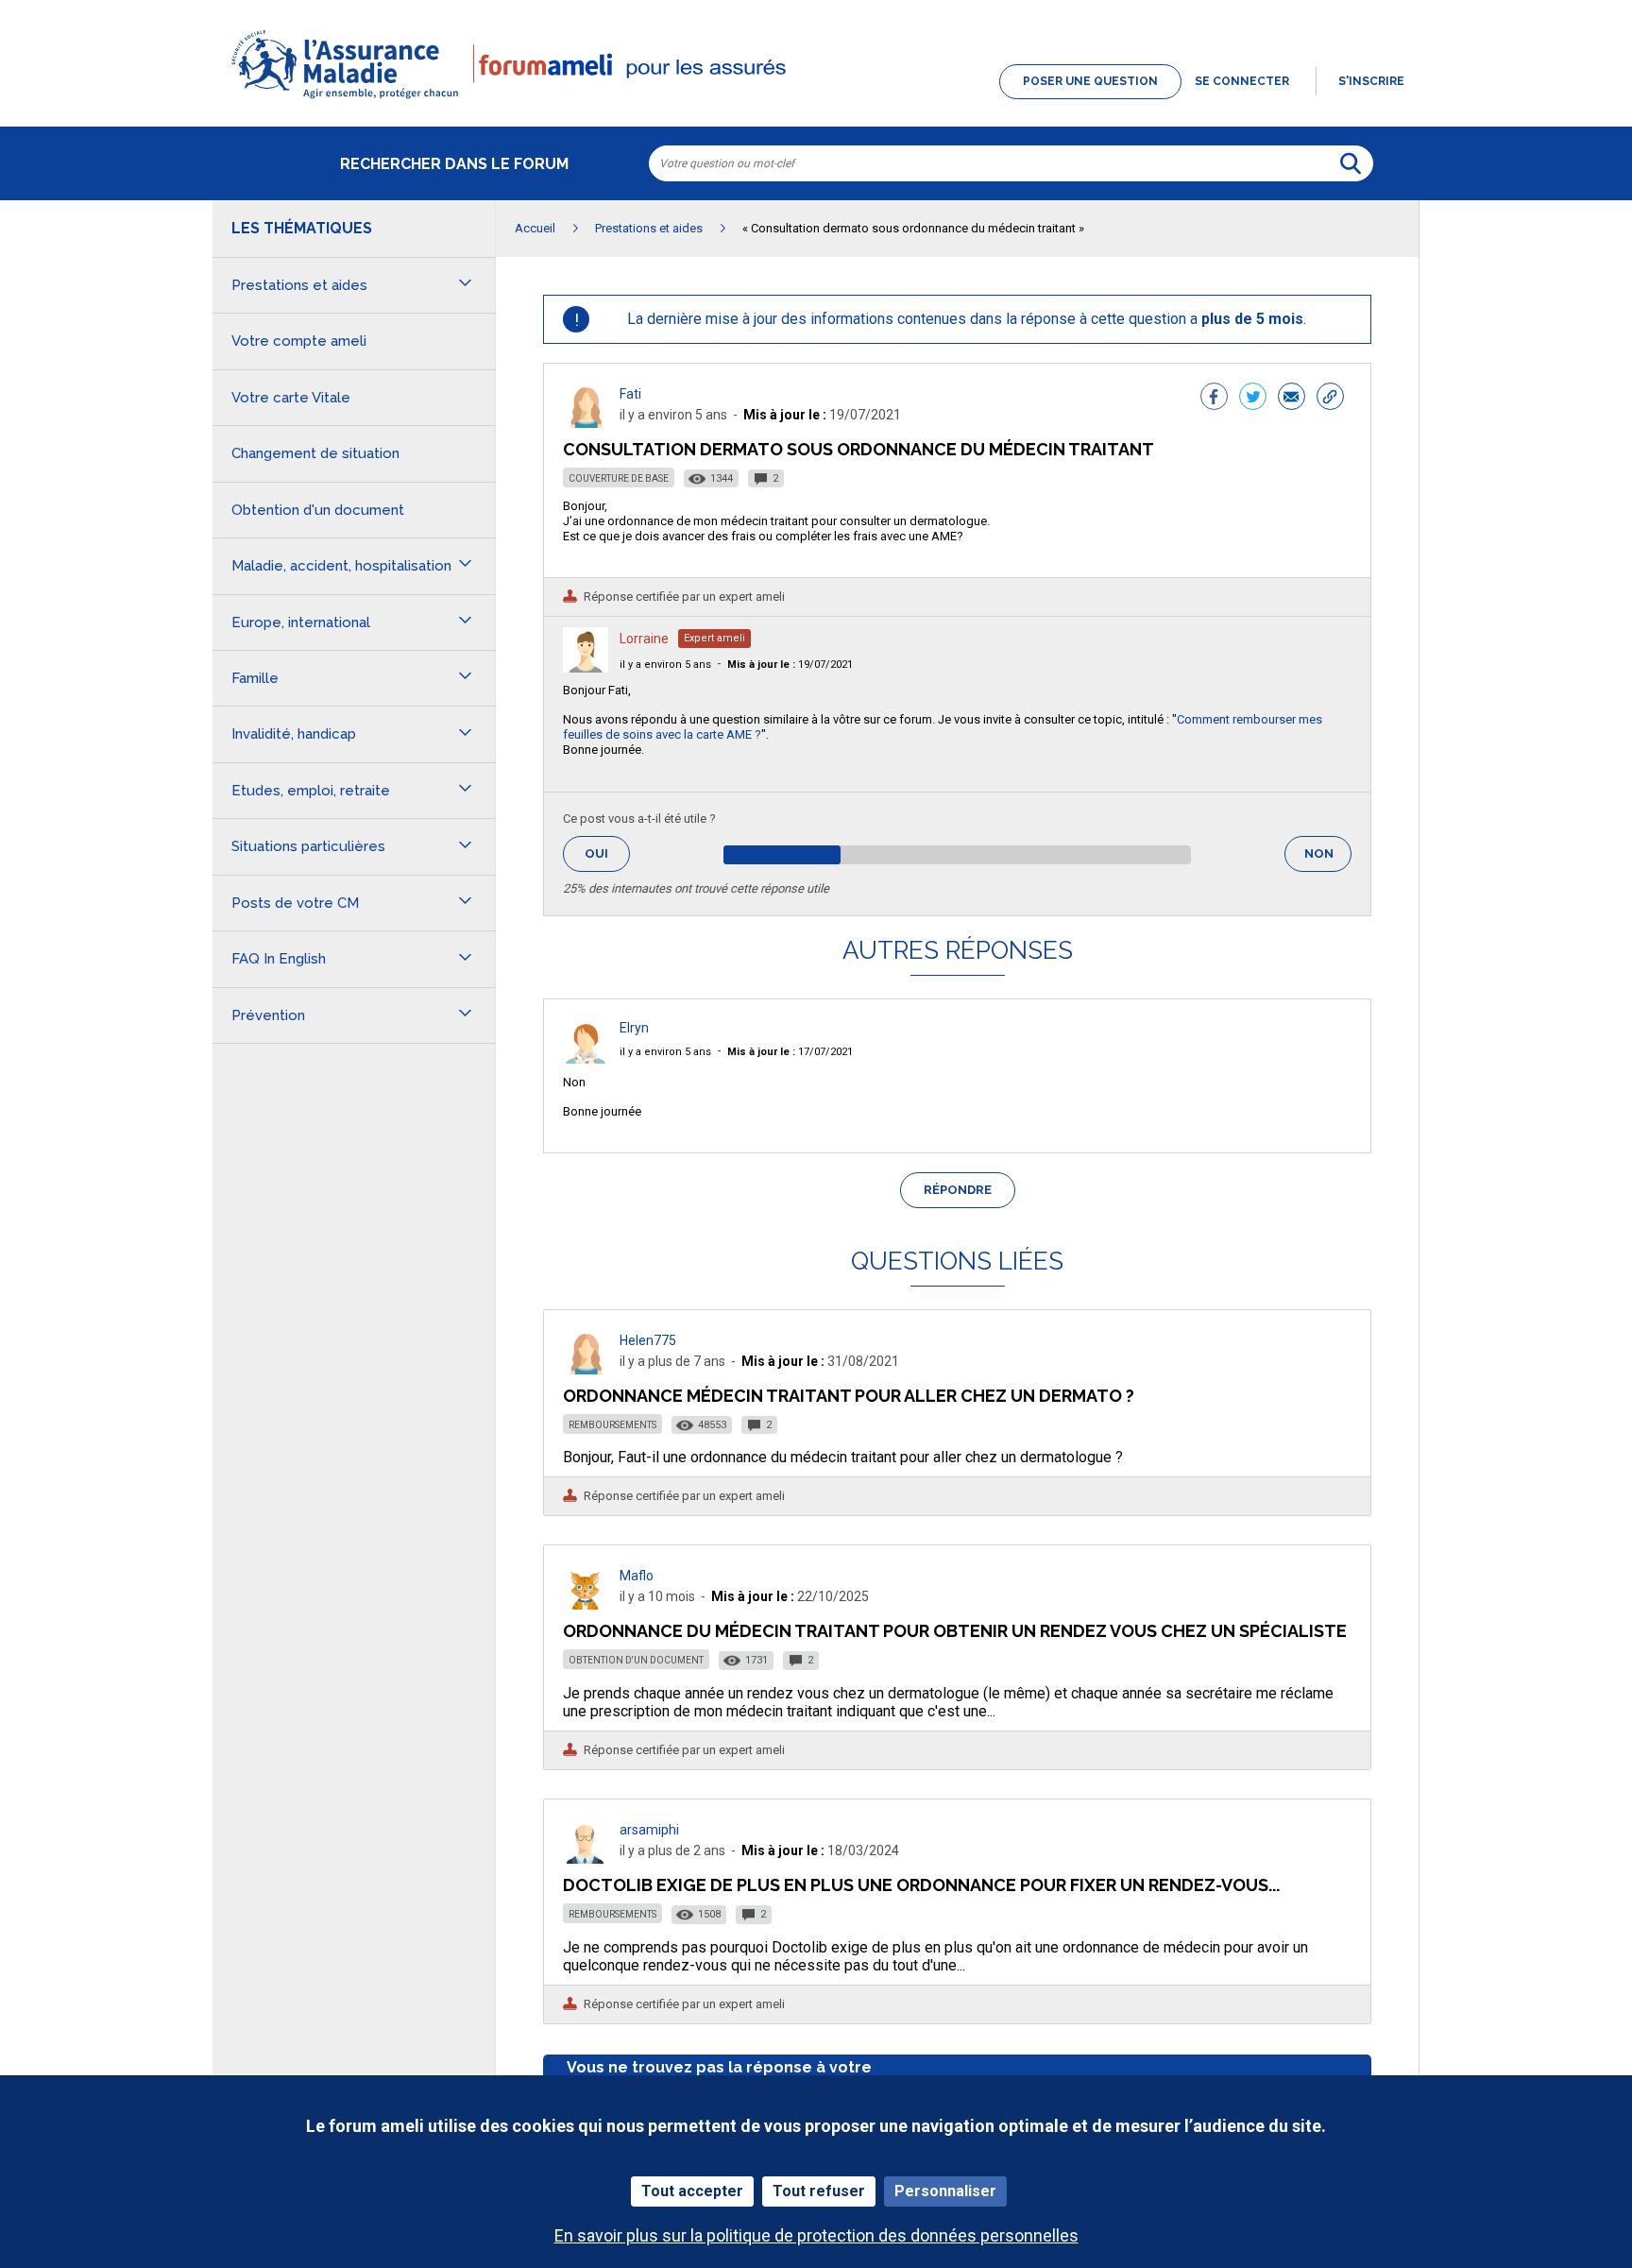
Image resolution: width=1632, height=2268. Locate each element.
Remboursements (612, 1425)
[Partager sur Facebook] (1214, 399)
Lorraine (644, 639)
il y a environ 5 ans (665, 665)
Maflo (637, 1576)
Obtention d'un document (636, 1660)
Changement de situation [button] (315, 453)
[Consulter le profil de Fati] (586, 423)
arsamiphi (649, 1830)
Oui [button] (607, 853)
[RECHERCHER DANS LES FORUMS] (1351, 163)
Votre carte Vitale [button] (291, 398)
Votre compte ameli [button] (299, 341)
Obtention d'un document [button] (318, 510)
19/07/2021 (790, 665)
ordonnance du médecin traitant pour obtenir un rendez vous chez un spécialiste (955, 1631)
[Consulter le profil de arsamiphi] (586, 1859)
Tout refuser (819, 2191)
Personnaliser (945, 2191)
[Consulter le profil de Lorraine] (586, 667)
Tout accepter (692, 2191)
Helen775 (648, 1340)
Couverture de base (619, 478)
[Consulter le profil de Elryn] (586, 1058)
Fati (630, 394)
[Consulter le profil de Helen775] (586, 1369)
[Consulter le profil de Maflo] (586, 1604)
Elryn (634, 1028)
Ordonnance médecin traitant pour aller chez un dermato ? (849, 1396)
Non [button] (1328, 859)
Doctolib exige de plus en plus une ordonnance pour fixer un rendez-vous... (921, 1885)
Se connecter (1242, 81)
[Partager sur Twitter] (1253, 399)
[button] (816, 100)
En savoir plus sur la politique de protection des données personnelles (816, 2235)
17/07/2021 (790, 1052)
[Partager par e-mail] (1292, 399)
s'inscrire (1371, 81)
